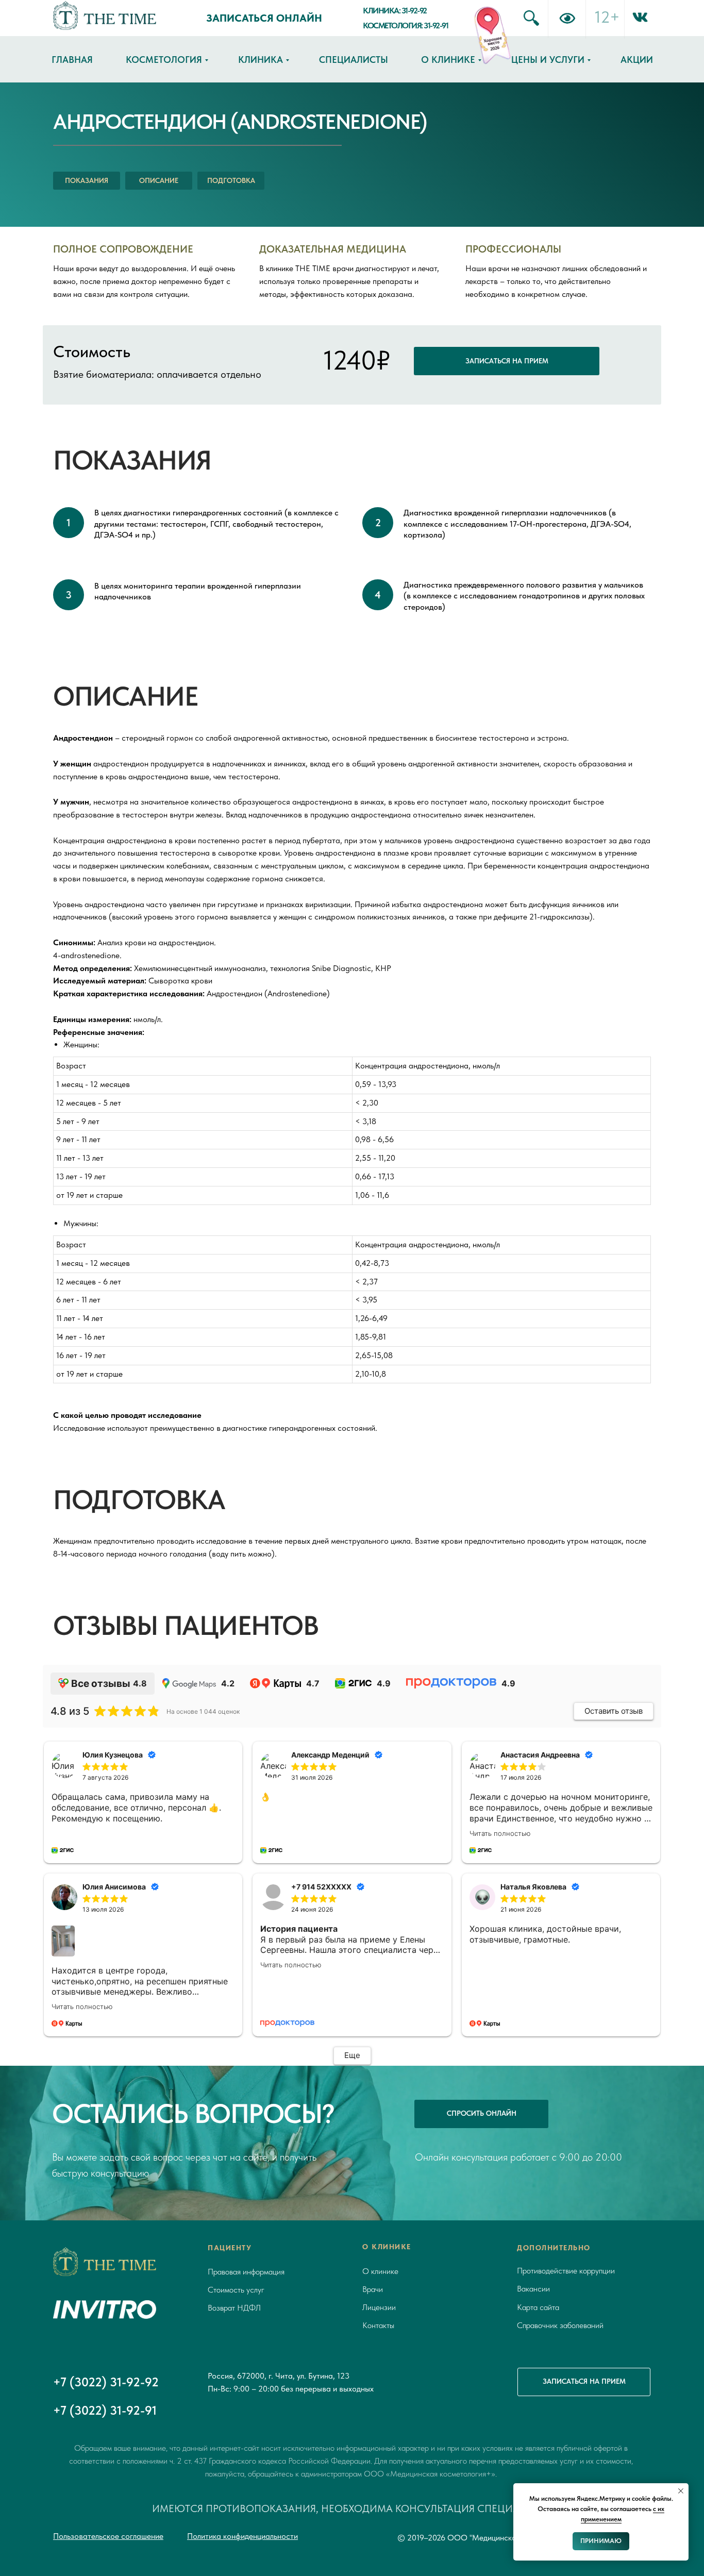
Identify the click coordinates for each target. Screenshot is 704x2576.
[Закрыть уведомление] (681, 2491)
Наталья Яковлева (533, 1887)
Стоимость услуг (236, 2290)
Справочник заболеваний (560, 2325)
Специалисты (354, 60)
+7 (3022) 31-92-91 (105, 2410)
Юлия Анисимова (114, 1887)
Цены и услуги (548, 60)
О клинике (448, 60)
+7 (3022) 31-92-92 (106, 2382)
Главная (72, 60)
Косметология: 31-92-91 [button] (405, 26)
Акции (637, 60)
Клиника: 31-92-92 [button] (395, 11)
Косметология (164, 60)
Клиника (261, 60)
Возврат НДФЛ (234, 2308)
